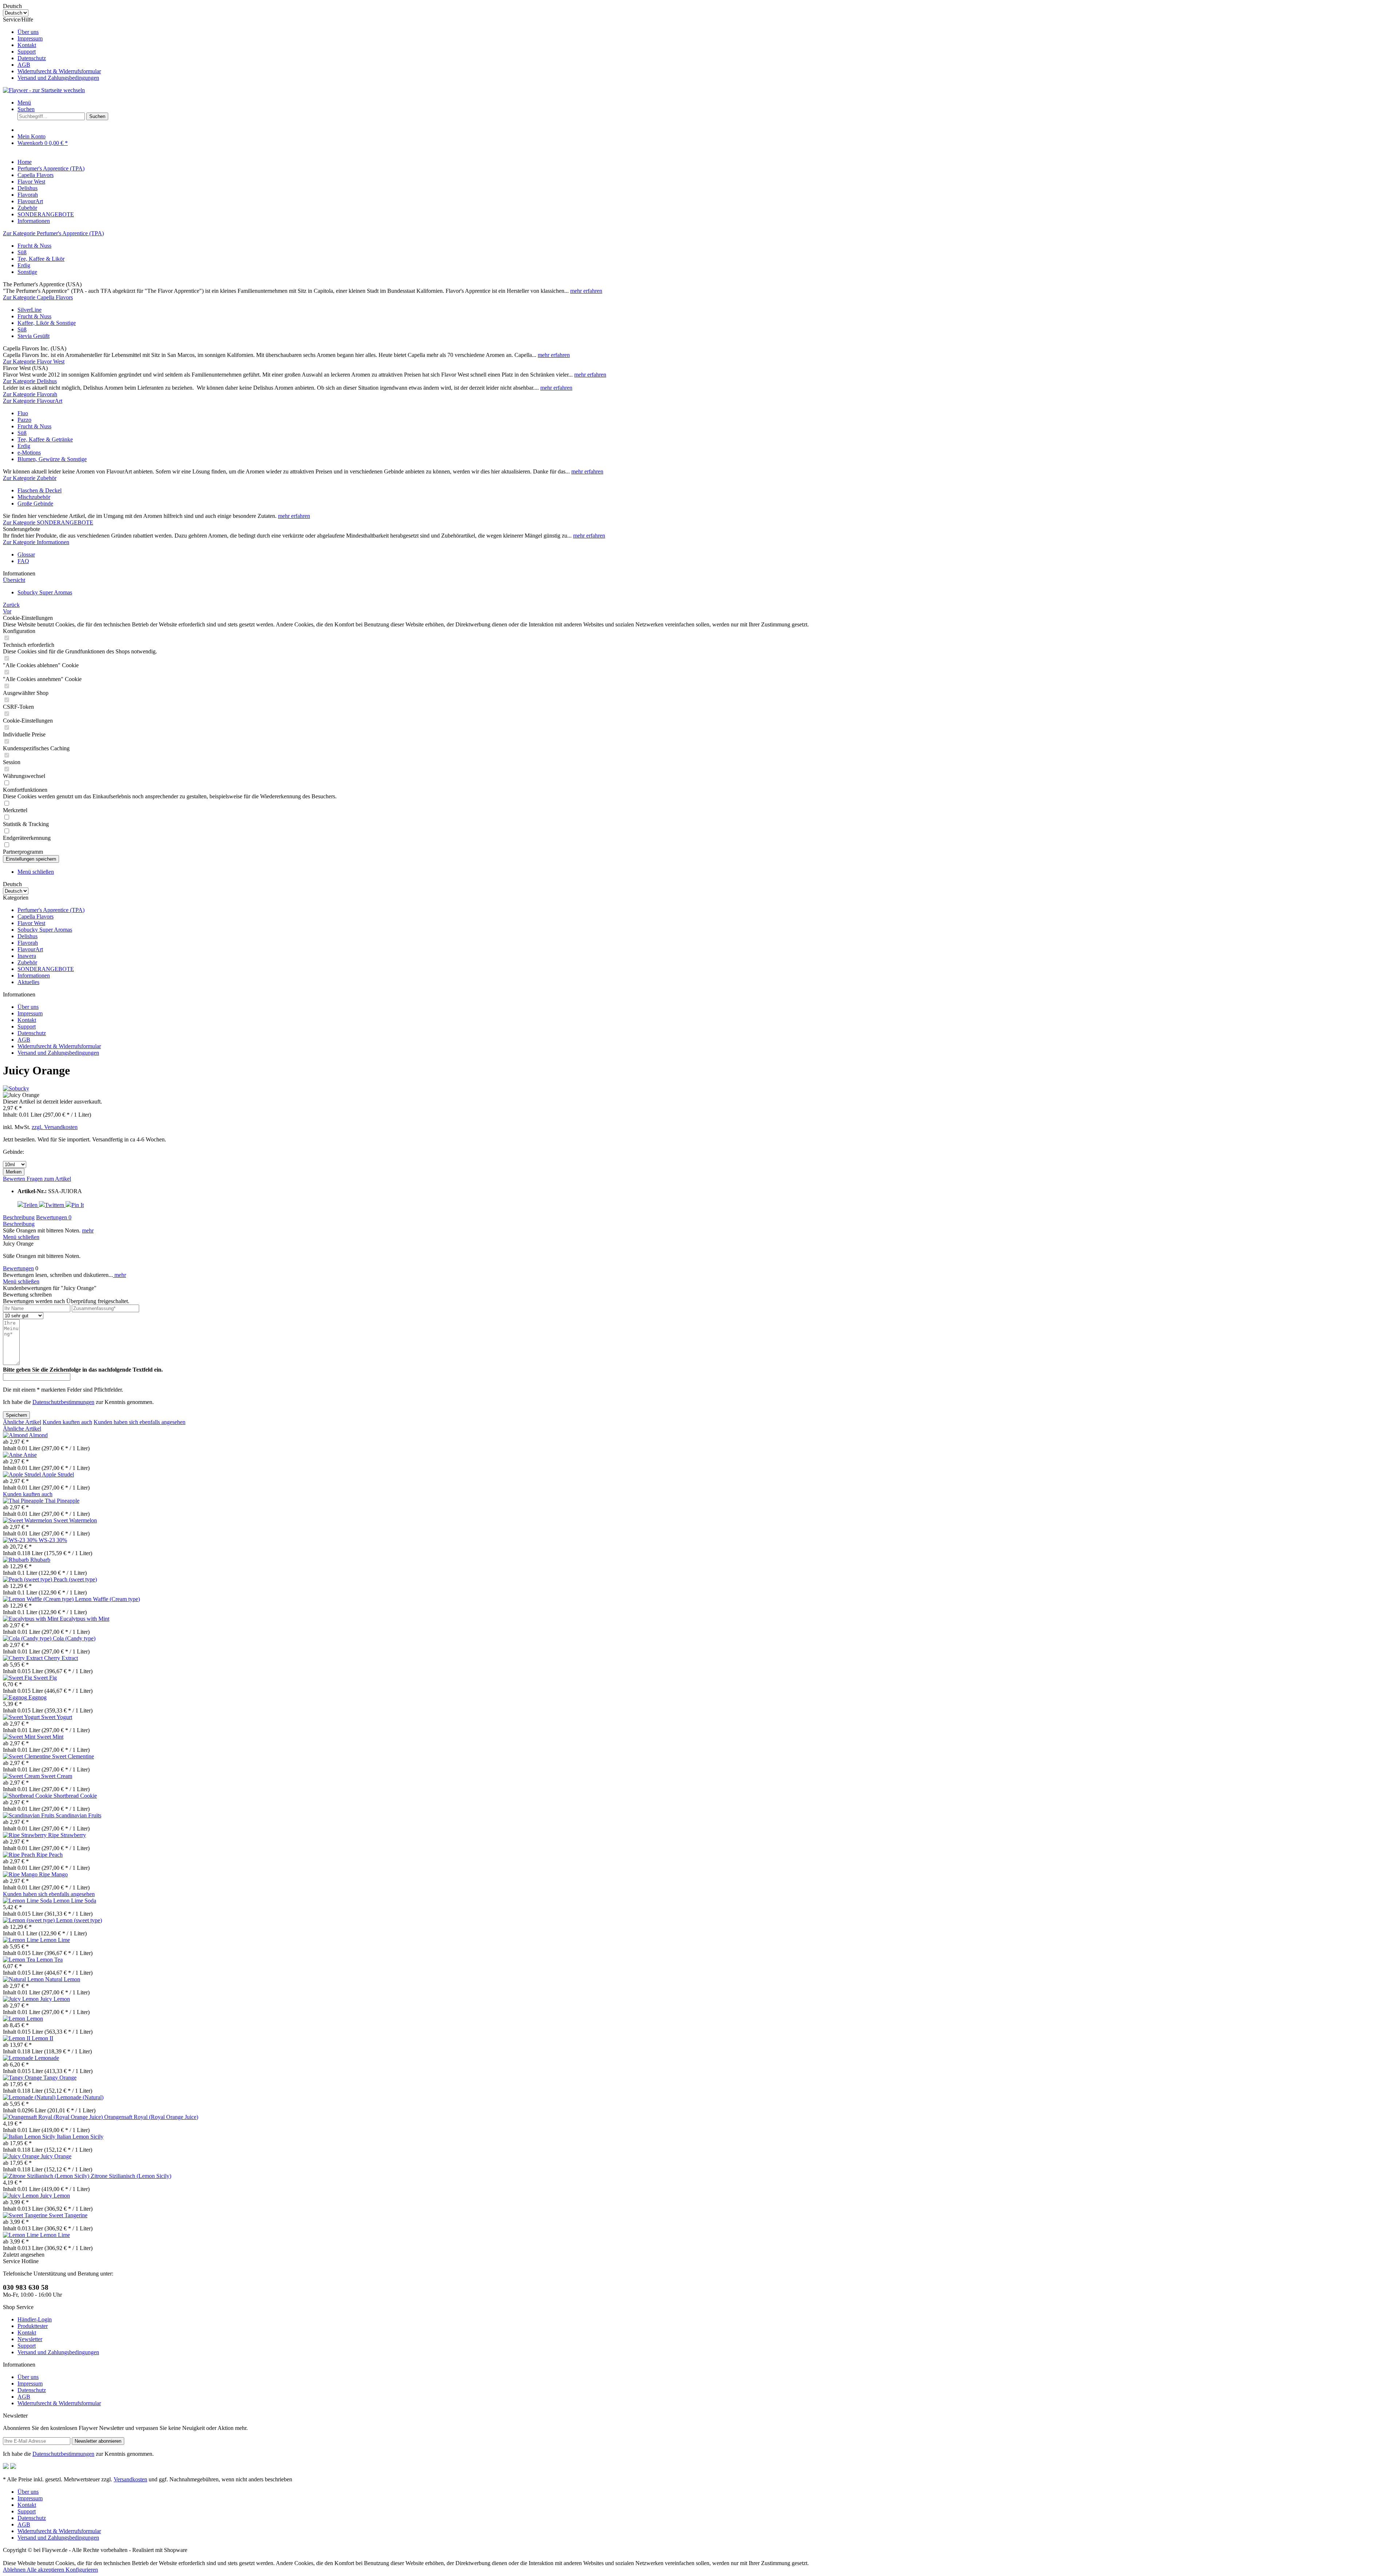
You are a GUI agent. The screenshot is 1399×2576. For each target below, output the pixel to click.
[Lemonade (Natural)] (30, 2097)
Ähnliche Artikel (22, 1422)
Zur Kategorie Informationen (36, 542)
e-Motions (29, 453)
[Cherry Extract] (23, 1658)
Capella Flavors (36, 917)
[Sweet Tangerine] (26, 2215)
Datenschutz (32, 58)
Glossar (26, 554)
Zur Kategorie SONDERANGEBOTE (48, 522)
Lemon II (42, 2038)
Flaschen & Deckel (40, 490)
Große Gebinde (35, 504)
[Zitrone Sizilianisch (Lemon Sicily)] (47, 2176)
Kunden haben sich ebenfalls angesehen (140, 1422)
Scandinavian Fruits (79, 1815)
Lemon (35, 2019)
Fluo (23, 413)
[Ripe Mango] (21, 1874)
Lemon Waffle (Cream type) (107, 1599)
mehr (88, 1230)
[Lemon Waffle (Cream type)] (39, 1599)
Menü (24, 103)
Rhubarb (40, 1560)
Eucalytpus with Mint (85, 1619)
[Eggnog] (16, 1697)
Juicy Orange (56, 2156)
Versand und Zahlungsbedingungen (58, 78)
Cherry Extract (61, 1658)
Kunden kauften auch (67, 1422)
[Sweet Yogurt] (22, 1717)
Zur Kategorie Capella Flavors (38, 297)
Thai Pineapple (62, 1501)
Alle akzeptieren (46, 2570)
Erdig (24, 265)
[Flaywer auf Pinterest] (13, 2467)
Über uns (28, 32)
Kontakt (27, 45)
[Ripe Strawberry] (26, 1835)
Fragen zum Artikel (49, 1179)
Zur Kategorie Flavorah (30, 394)
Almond (38, 1435)
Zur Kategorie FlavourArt (33, 401)
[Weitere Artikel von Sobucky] (16, 1088)
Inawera (27, 956)
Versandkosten (130, 2479)
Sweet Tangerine (68, 2215)
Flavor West (31, 923)
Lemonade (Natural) (80, 2097)
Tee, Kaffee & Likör (41, 259)
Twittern (55, 1205)
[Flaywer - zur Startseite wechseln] (44, 90)
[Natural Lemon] (24, 1979)
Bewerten (15, 1179)
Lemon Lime (55, 1940)
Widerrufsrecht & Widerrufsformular (59, 71)
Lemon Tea (50, 1960)
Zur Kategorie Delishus (30, 381)
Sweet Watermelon (75, 1520)
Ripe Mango (53, 1874)
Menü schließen (36, 872)
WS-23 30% (53, 1540)
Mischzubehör (34, 497)
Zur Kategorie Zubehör (30, 478)
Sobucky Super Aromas (45, 930)
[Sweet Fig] (18, 1678)
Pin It (78, 1205)
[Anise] (13, 1455)
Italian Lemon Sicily (80, 2137)
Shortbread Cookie (75, 1796)
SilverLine (30, 310)
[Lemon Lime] (21, 1940)
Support (27, 52)
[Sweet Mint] (20, 1737)
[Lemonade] (19, 2058)
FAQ (23, 561)
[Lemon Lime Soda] (28, 1901)
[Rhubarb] (17, 1560)
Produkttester (33, 2326)
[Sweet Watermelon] (28, 1520)
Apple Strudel (58, 1474)
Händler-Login (35, 2319)
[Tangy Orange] (23, 2078)
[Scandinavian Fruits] (29, 1815)
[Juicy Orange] (22, 2156)
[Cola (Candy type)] (28, 1638)
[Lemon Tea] (20, 1960)
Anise (30, 1455)
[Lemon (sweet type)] (30, 1920)
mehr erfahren (586, 291)
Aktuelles (28, 982)
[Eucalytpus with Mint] (31, 1619)
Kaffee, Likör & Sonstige (47, 323)
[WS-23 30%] (21, 1540)
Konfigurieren (82, 2570)
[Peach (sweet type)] (28, 1579)
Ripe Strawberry (67, 1835)
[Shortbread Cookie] (28, 1796)
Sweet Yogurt (57, 1717)
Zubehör (27, 962)
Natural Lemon (63, 1979)
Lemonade (47, 2058)
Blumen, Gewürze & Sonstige (52, 459)
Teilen (31, 1205)
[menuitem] (707, 32)
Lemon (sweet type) (79, 1920)
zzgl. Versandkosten (55, 1127)
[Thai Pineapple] (24, 1501)
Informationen (34, 976)
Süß (22, 252)
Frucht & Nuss (34, 246)
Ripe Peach (50, 1855)
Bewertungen (54, 1217)
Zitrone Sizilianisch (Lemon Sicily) (131, 2176)
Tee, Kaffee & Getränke (45, 439)
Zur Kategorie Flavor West (34, 361)
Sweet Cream (57, 1776)
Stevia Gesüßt (34, 336)
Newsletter (30, 2339)
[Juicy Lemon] (21, 1999)
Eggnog (38, 1697)
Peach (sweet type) (75, 1579)
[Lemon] (15, 2019)
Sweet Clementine (73, 1756)
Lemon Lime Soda (75, 1901)
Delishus (28, 936)
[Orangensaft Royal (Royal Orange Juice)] (54, 2117)
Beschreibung (19, 1217)
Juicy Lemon (55, 1999)
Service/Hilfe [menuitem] (52, 49)
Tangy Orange (60, 2078)
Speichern (16, 1415)
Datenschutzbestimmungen (63, 1402)
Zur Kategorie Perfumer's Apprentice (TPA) (53, 233)
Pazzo (24, 420)
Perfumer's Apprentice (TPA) (51, 910)
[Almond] (16, 1435)
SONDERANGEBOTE (46, 969)
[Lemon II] (17, 2038)
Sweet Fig (45, 1678)
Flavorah (28, 943)
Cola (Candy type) (74, 1638)
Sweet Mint (50, 1737)
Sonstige (27, 272)
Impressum (30, 38)
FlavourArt (30, 949)
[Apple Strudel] (22, 1474)
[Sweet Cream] (22, 1776)
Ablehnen (15, 2570)
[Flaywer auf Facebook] (6, 2467)
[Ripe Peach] (20, 1855)
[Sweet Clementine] (28, 1756)
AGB (24, 65)
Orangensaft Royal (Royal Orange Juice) (151, 2117)
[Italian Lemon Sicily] (30, 2137)
